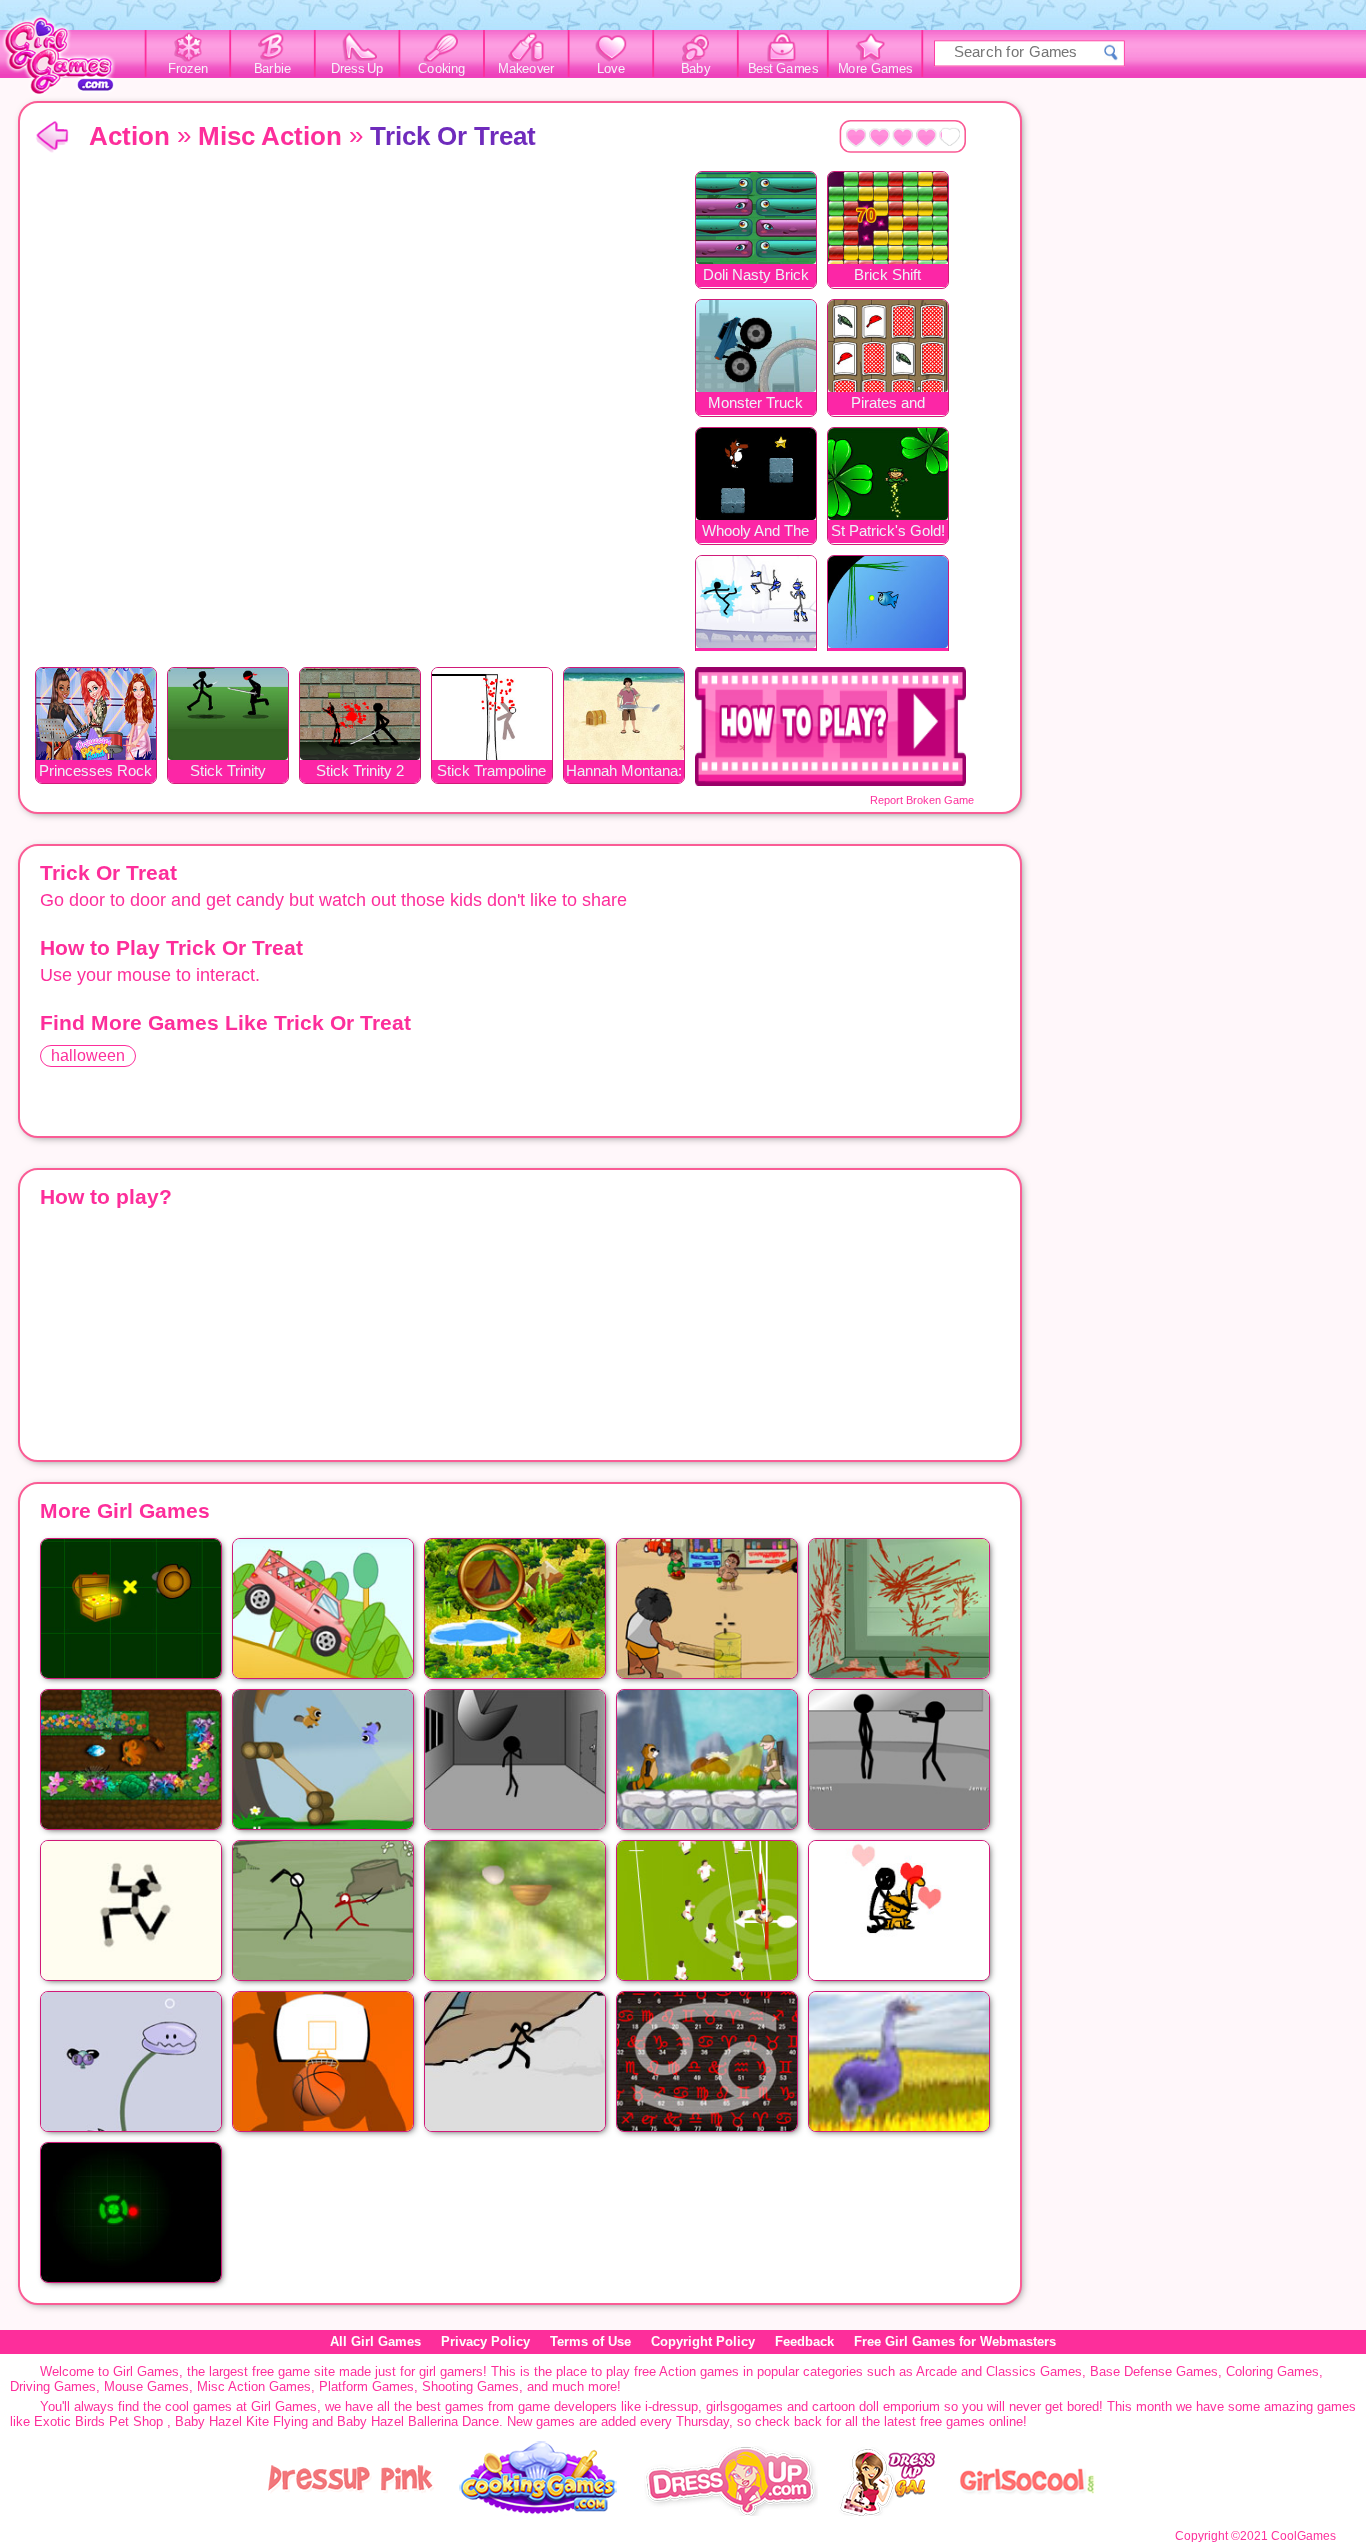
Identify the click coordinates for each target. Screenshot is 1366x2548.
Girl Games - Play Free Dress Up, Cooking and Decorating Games (70, 61)
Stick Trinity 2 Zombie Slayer (359, 772)
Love (611, 69)
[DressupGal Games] (886, 2511)
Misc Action (270, 136)
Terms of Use (590, 2341)
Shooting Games (470, 2386)
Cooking (441, 69)
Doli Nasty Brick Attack (756, 276)
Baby (695, 69)
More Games (875, 69)
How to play (830, 726)
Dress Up (357, 69)
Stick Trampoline (491, 770)
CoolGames (1303, 2536)
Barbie (272, 69)
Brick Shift (887, 274)
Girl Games (52, 137)
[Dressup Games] (731, 2511)
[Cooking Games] (539, 2511)
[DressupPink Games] (351, 2511)
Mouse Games (146, 2386)
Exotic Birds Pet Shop (98, 2421)
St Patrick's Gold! (888, 530)
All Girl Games (375, 2341)
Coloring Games (1272, 2371)
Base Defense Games (1154, 2371)
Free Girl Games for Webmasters (955, 2341)
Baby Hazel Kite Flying (241, 2421)
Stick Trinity (228, 770)
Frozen (188, 69)
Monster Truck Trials (755, 404)
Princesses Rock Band (95, 772)
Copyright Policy (703, 2341)
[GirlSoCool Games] (1027, 2511)
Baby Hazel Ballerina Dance (418, 2421)
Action (129, 136)
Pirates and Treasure (888, 404)
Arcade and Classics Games (999, 2371)
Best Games (783, 69)
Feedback (804, 2341)
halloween (88, 1055)
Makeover (526, 69)
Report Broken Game (922, 800)
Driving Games (53, 2386)
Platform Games (366, 2386)
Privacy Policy (485, 2341)
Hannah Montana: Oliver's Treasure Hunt (624, 772)
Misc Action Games (254, 2386)
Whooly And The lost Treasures (755, 532)
